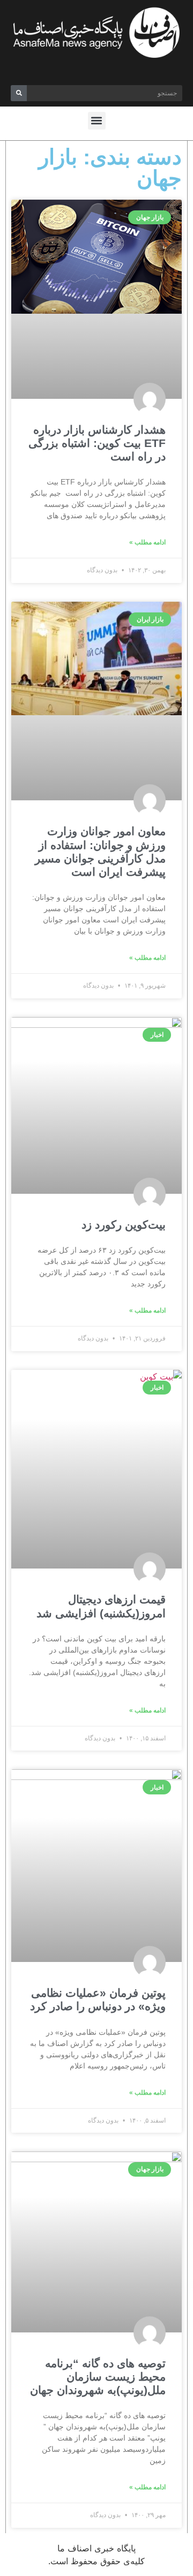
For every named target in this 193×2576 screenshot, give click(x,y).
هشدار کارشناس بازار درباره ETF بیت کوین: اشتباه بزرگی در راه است (97, 443)
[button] (97, 121)
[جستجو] (19, 93)
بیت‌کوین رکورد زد (122, 1225)
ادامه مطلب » (147, 542)
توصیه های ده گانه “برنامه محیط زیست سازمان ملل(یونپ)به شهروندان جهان (98, 2377)
